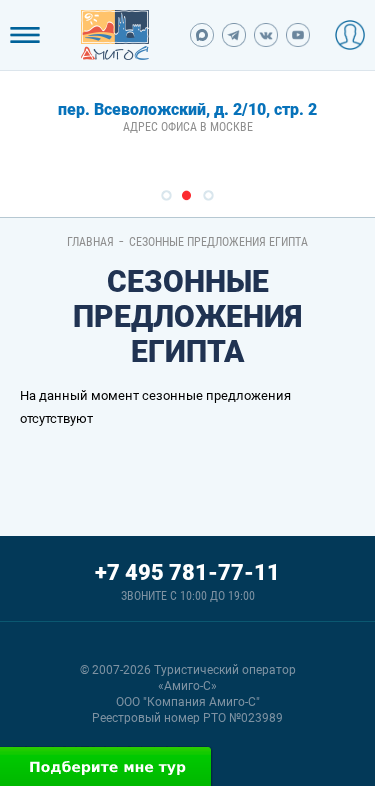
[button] (166, 195)
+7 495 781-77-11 (187, 572)
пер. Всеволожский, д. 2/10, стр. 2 (187, 109)
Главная (90, 242)
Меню (25, 35)
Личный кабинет (350, 35)
